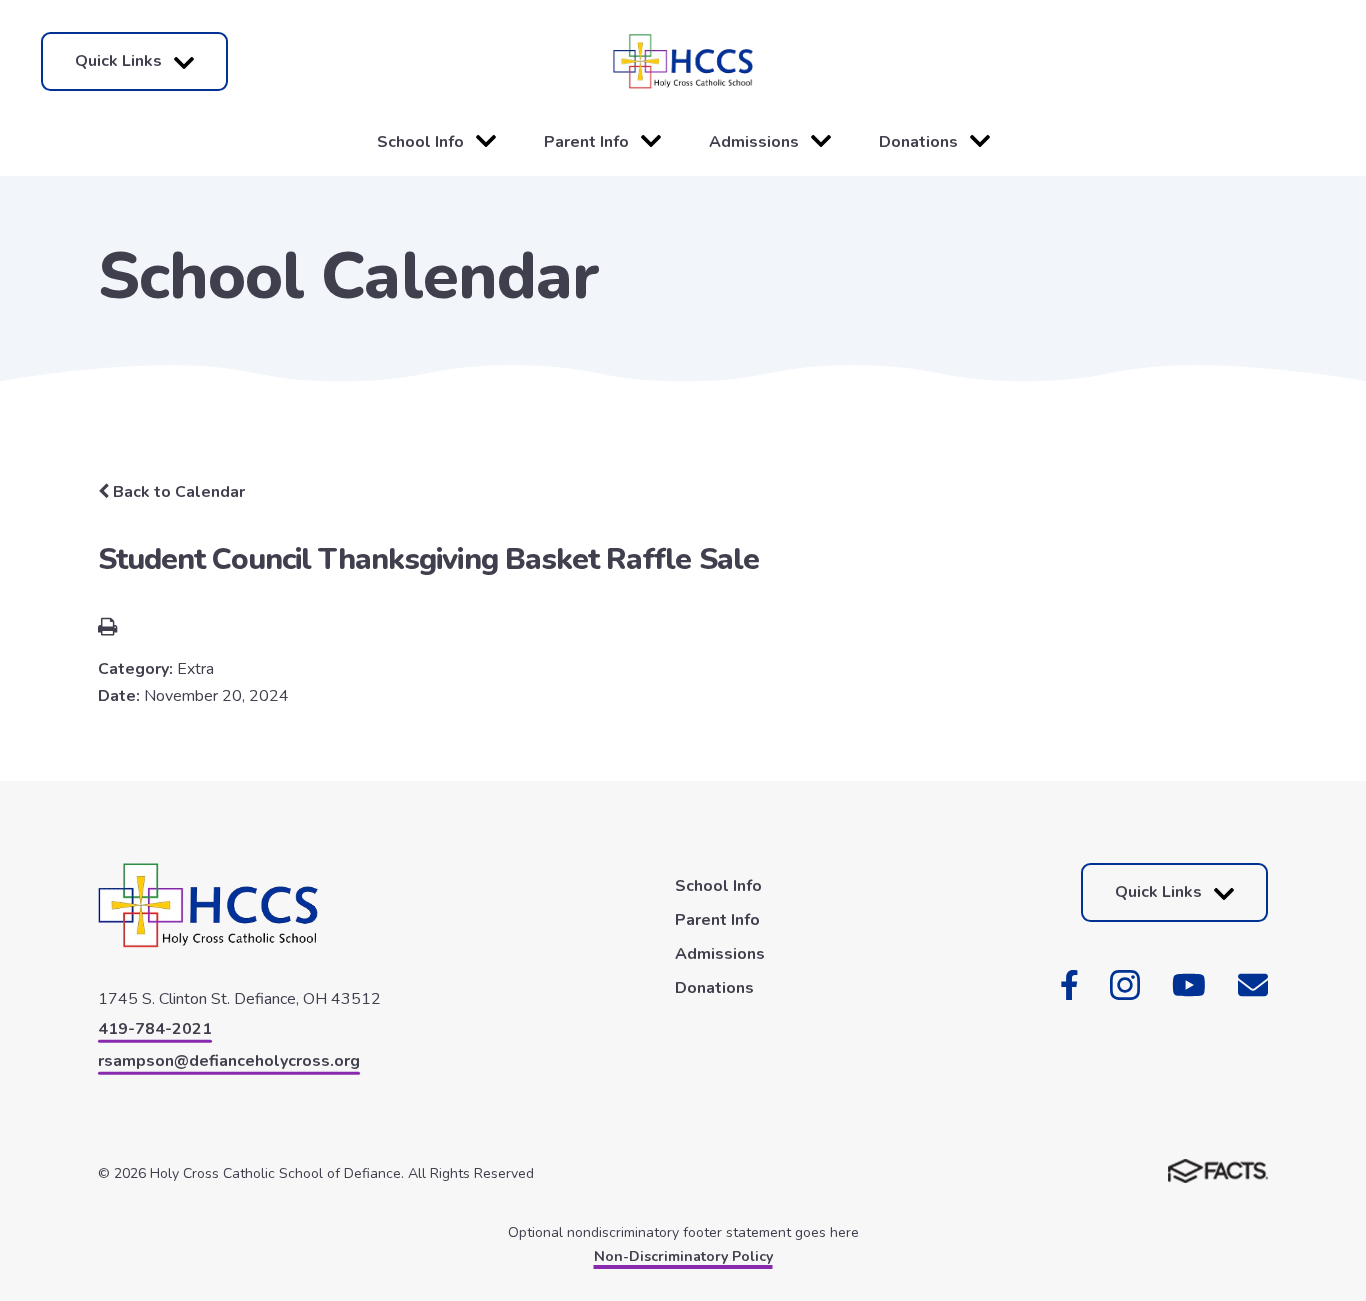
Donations (918, 142)
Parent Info (586, 142)
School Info (420, 142)
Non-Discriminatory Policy (683, 1256)
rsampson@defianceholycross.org (229, 1061)
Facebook (1069, 985)
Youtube (1189, 985)
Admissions (754, 142)
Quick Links (118, 61)
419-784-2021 (155, 1029)
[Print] (107, 629)
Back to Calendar (177, 492)
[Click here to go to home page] (683, 61)
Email (1253, 985)
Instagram (1125, 985)
